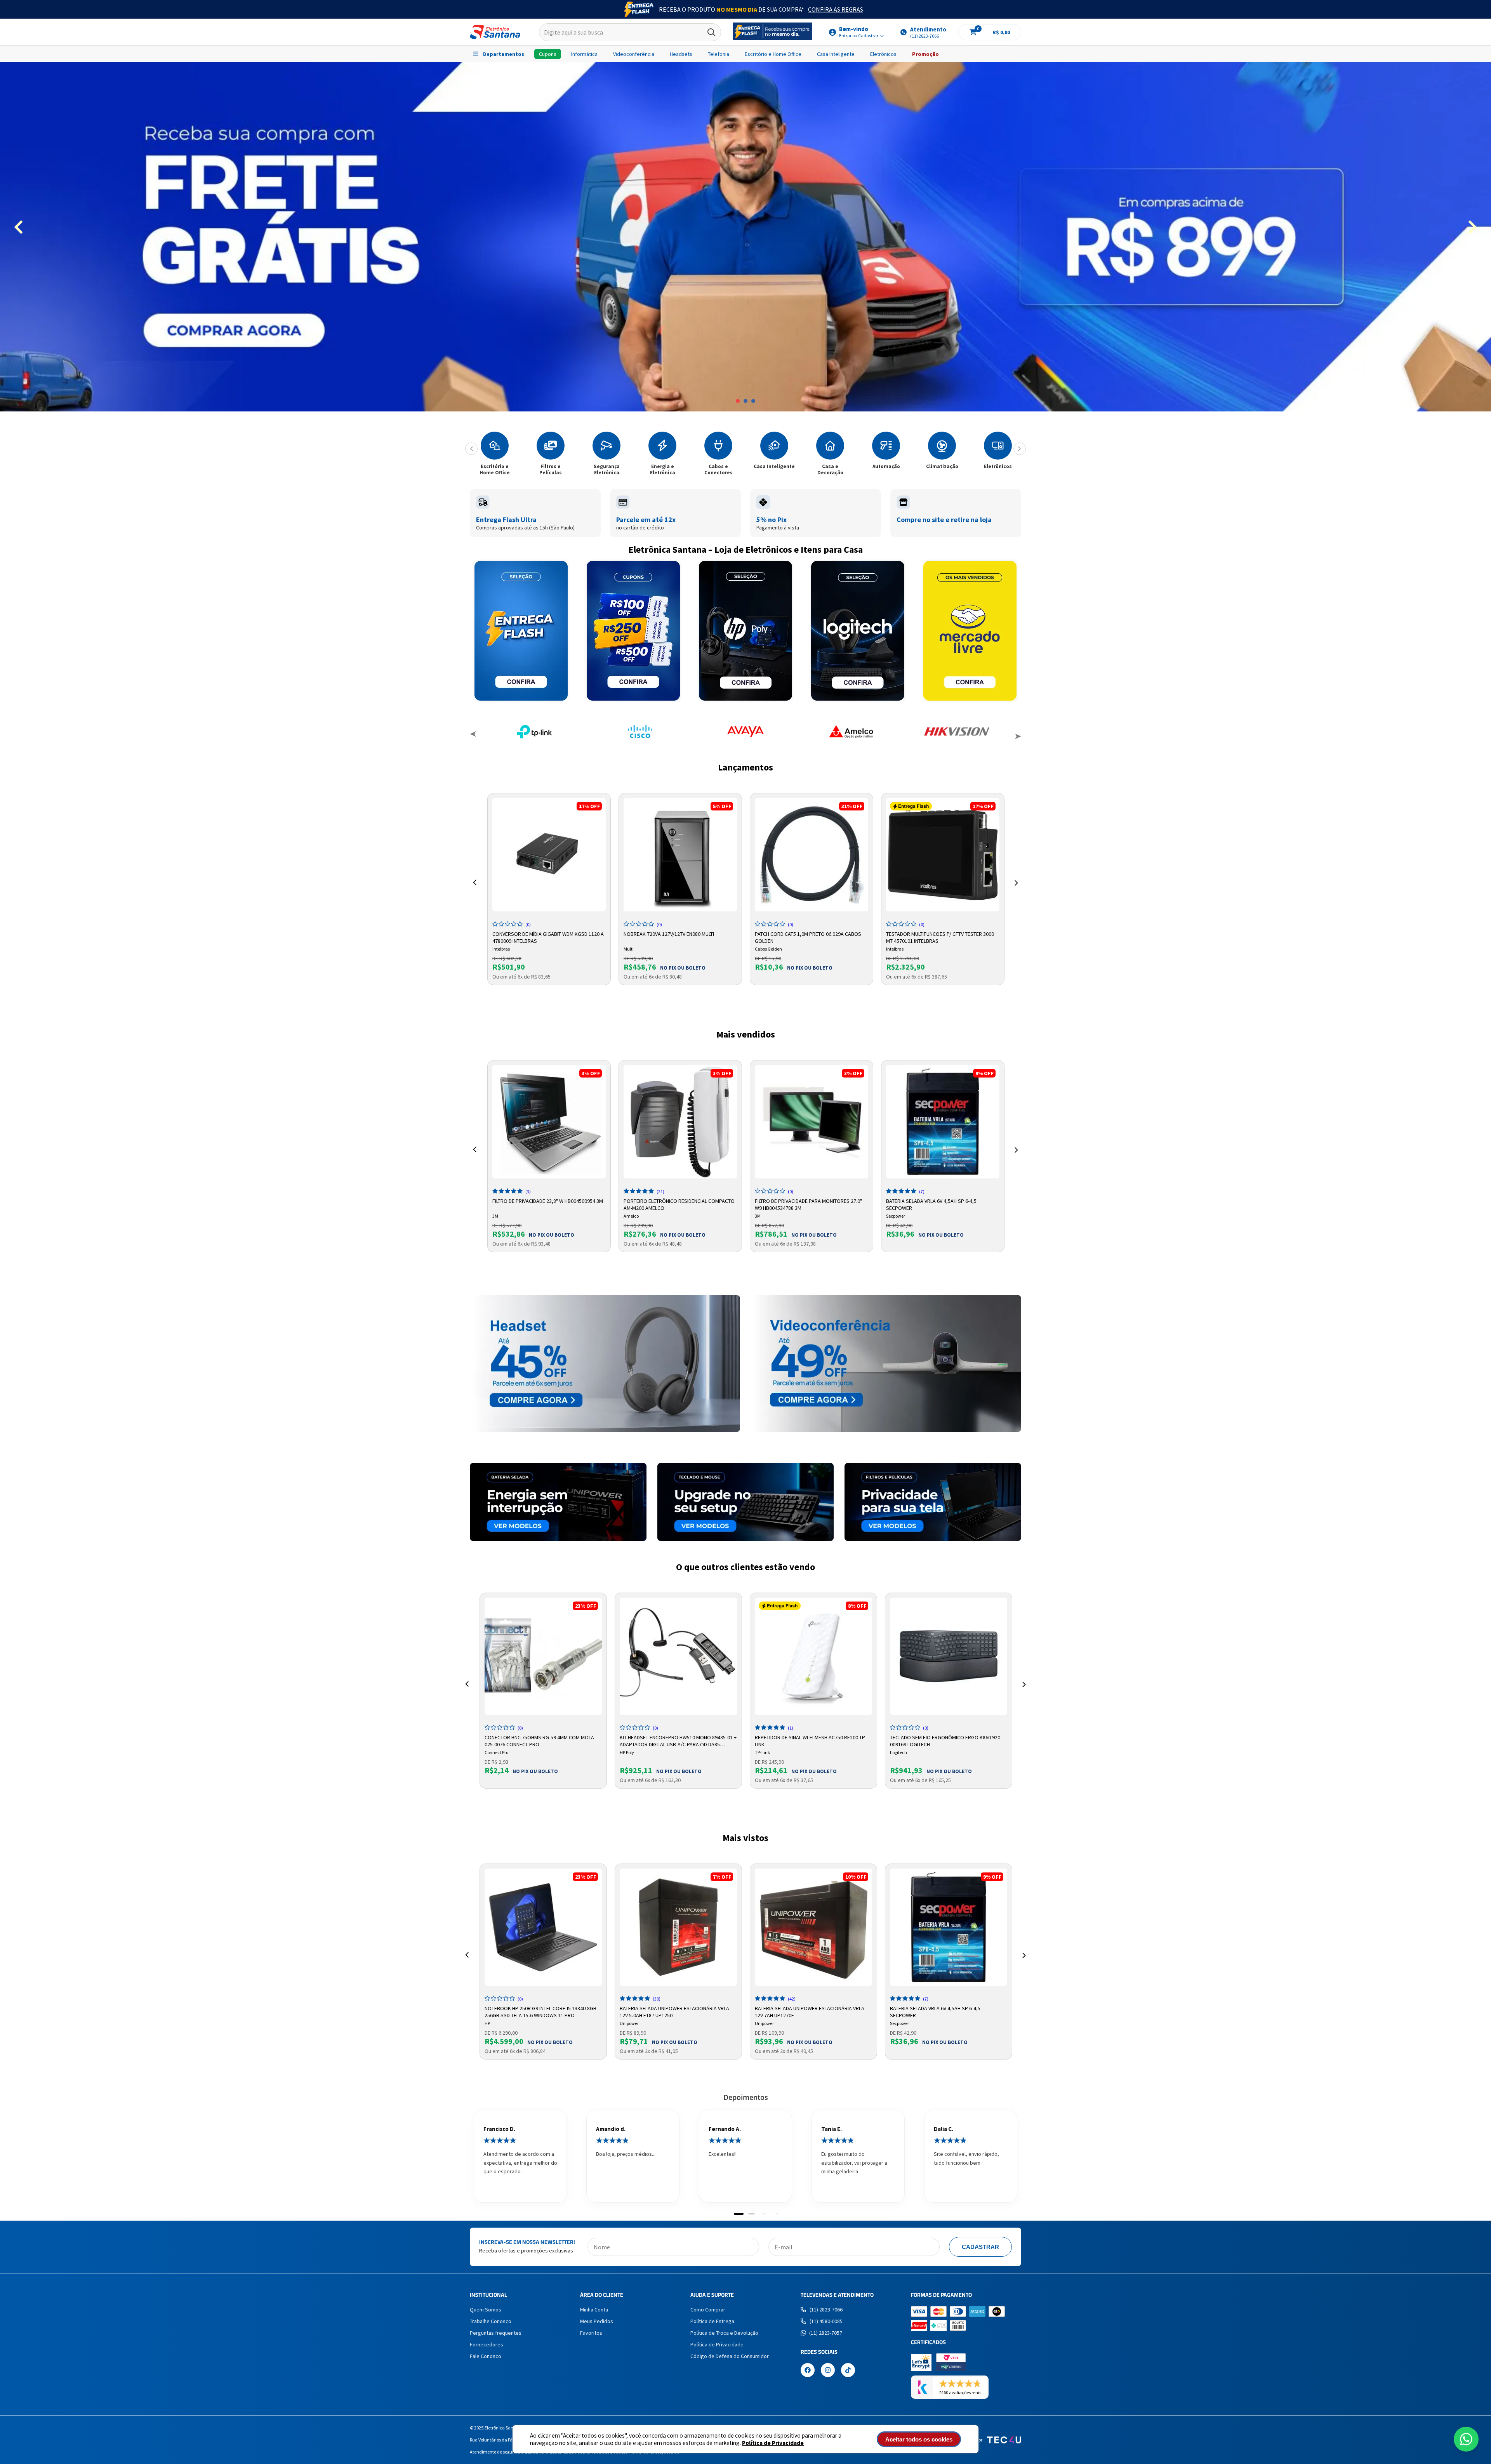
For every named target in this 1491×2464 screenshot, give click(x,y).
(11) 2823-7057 (826, 2333)
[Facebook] (808, 2371)
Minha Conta (594, 2310)
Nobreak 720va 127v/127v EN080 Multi (669, 934)
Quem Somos (486, 2310)
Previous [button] (473, 735)
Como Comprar (708, 2310)
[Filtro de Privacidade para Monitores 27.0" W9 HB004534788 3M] (812, 1122)
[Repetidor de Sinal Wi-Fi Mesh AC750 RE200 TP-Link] (813, 1656)
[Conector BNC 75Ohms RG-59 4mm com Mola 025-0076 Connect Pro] (543, 1656)
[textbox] (630, 32)
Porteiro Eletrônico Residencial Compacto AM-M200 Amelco (679, 1204)
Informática (584, 54)
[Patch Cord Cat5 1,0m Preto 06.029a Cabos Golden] (812, 855)
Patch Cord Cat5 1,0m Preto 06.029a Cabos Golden (808, 937)
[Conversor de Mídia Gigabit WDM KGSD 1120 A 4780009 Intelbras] (549, 855)
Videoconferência (634, 54)
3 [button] (753, 401)
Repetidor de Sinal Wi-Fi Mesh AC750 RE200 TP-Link (811, 1740)
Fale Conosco (486, 2356)
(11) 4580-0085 (826, 2321)
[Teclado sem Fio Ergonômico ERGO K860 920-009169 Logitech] (949, 1656)
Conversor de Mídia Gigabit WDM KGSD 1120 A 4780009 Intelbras (548, 937)
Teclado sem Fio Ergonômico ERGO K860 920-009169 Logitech (946, 1740)
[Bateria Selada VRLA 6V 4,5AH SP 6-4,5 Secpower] (943, 1122)
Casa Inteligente (836, 54)
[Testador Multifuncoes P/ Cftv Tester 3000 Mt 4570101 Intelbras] (943, 855)
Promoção (925, 54)
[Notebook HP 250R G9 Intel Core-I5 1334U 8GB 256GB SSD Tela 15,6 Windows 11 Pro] (543, 1927)
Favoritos (591, 2333)
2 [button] (745, 401)
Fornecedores (487, 2344)
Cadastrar (980, 2247)
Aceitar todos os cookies (919, 2439)
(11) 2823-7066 (826, 2310)
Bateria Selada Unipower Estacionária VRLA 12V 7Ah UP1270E (810, 2011)
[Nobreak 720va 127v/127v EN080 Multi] (680, 855)
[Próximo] (1020, 449)
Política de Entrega (712, 2321)
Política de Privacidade (773, 2443)
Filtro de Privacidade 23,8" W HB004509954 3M (548, 1201)
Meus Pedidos (597, 2321)
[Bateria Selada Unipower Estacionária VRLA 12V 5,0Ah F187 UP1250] (678, 1927)
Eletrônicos (883, 54)
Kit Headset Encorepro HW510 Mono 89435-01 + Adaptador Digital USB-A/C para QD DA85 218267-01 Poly (678, 1740)
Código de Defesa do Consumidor (730, 2356)
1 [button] (738, 401)
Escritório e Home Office (773, 54)
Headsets (681, 54)
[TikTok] (848, 2371)
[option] (745, 237)
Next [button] (1018, 735)
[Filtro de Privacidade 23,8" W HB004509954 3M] (549, 1122)
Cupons (548, 54)
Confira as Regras (836, 9)
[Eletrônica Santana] (495, 32)
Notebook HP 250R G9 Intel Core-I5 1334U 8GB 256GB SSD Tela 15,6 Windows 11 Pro (540, 2011)
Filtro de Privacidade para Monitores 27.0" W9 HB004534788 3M (808, 1204)
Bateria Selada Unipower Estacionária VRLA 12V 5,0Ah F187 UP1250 (674, 2011)
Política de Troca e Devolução (724, 2333)
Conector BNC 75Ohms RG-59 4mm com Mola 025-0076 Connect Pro (539, 1740)
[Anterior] (471, 449)
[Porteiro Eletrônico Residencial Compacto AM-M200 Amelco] (680, 1122)
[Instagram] (828, 2371)
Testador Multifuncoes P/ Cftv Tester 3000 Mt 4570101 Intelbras (940, 937)
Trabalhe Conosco (491, 2321)
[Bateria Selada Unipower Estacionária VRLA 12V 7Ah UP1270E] (813, 1927)
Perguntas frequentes (496, 2333)
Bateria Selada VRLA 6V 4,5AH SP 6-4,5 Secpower (931, 1204)
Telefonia (719, 54)
